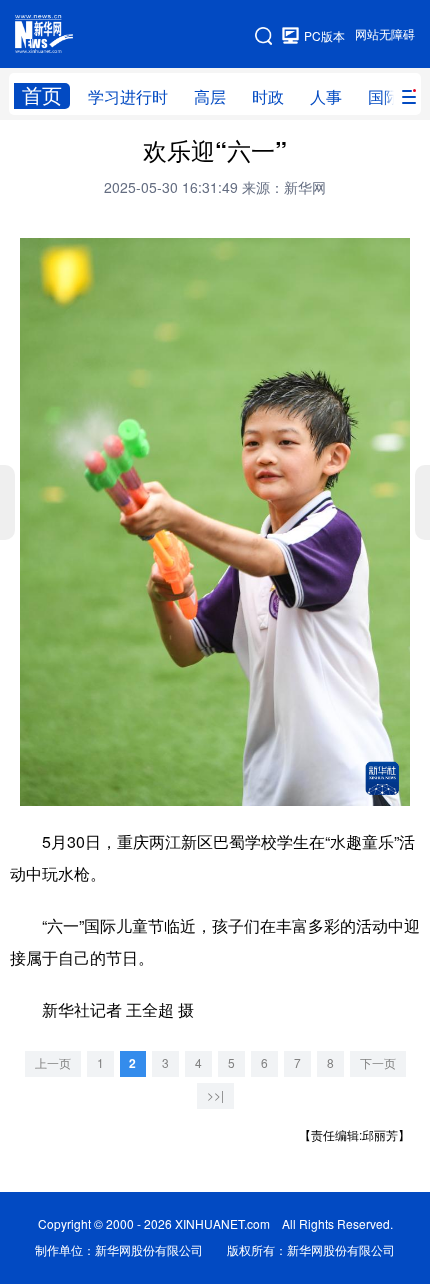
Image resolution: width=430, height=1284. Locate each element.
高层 (210, 97)
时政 (268, 97)
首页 (42, 95)
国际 (384, 97)
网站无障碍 (385, 34)
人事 (326, 97)
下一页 (378, 1063)
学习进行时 (128, 97)
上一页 (53, 1063)
